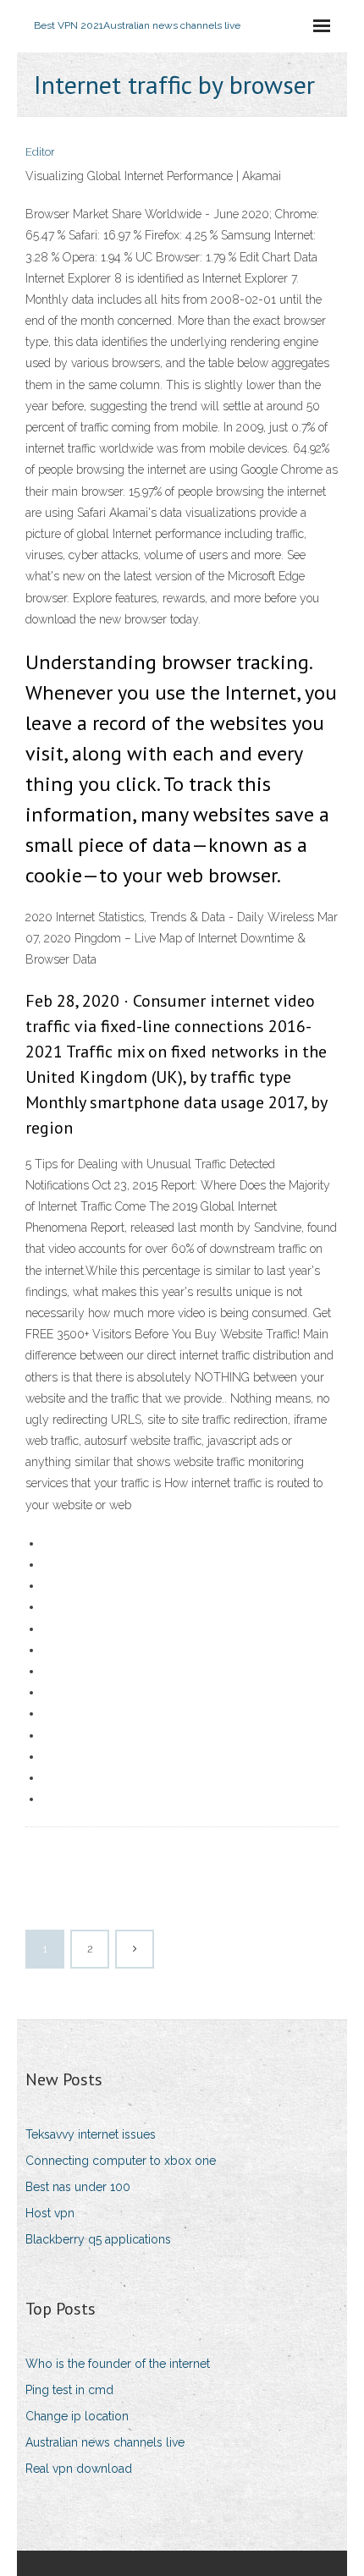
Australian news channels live (105, 2442)
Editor (40, 152)
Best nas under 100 (78, 2187)
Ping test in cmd (69, 2390)
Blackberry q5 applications (98, 2239)
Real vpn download (79, 2469)
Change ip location (77, 2416)
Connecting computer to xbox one (121, 2161)
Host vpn (50, 2213)
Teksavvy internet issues (91, 2134)
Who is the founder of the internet (118, 2364)
